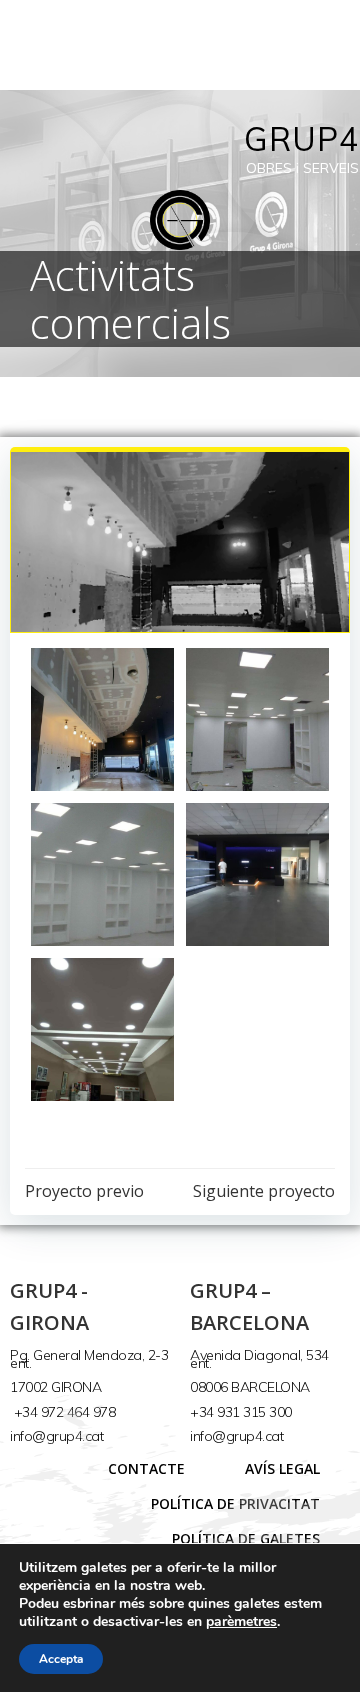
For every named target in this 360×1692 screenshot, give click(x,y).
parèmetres (241, 1622)
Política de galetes (246, 1538)
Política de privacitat (235, 1503)
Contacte (146, 1468)
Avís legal (282, 1468)
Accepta (61, 1659)
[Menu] (333, 45)
